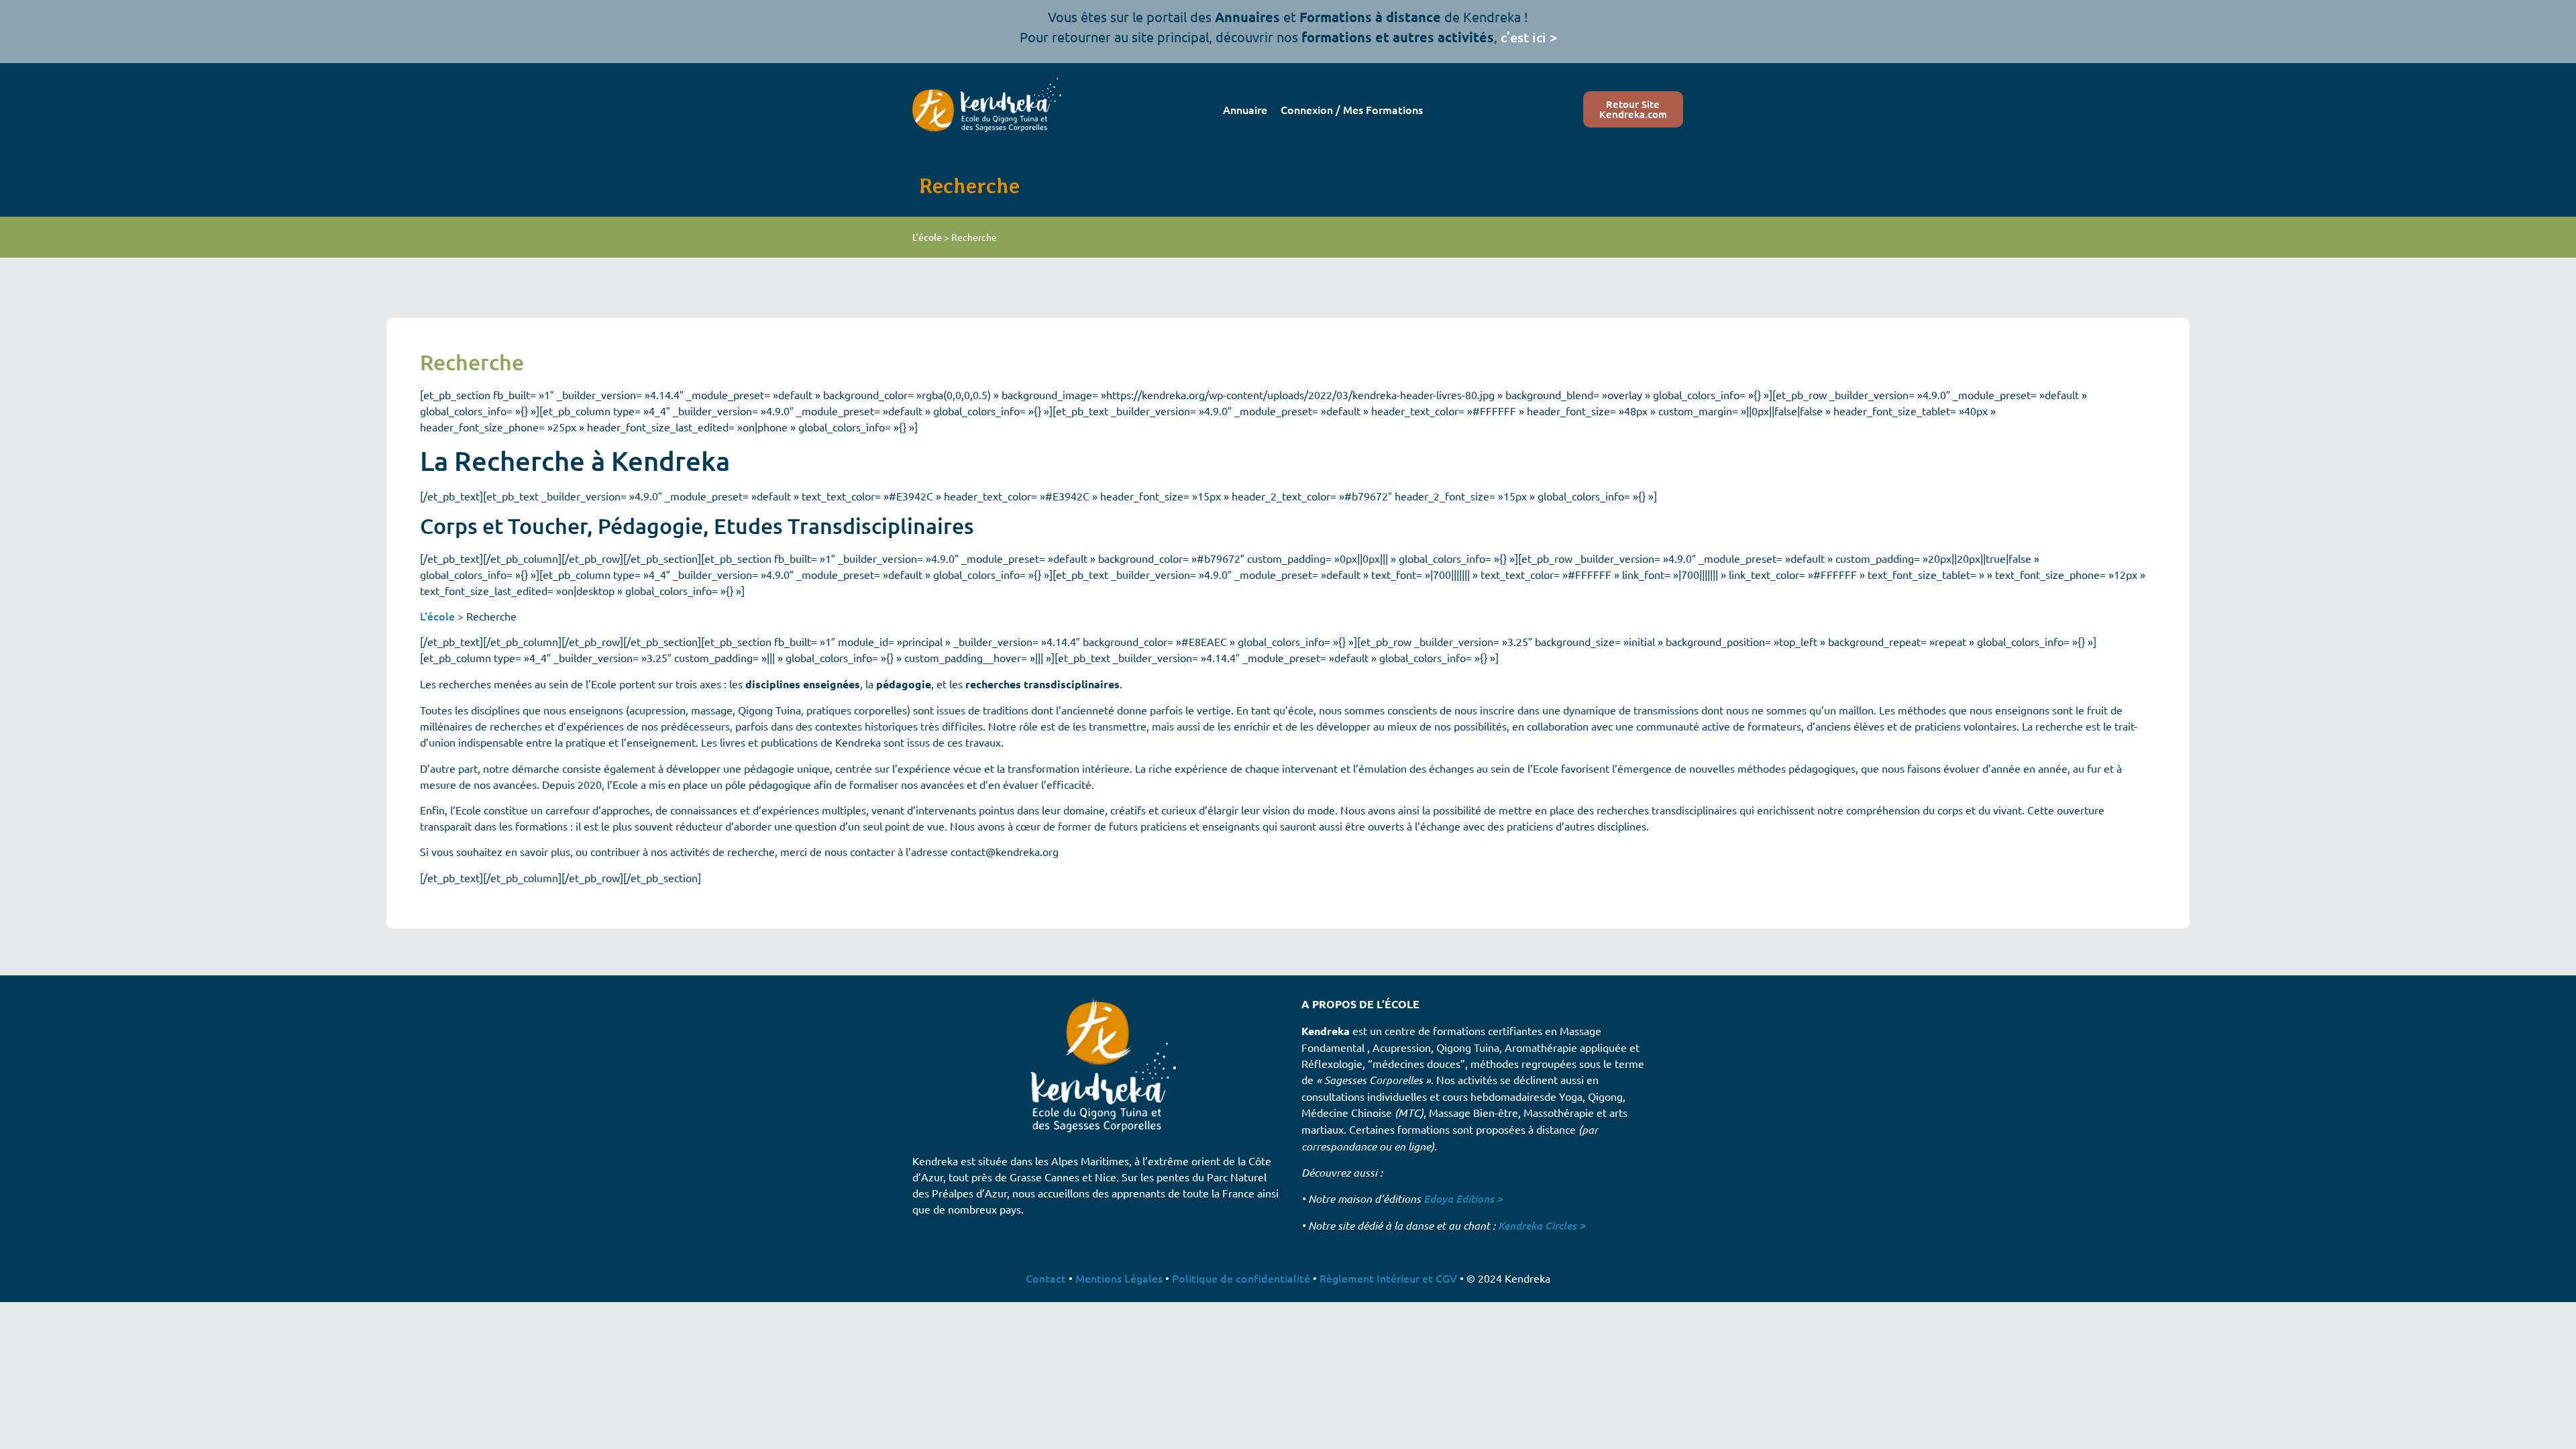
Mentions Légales (1119, 1278)
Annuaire (1245, 109)
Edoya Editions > (1463, 1198)
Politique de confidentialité (1241, 1278)
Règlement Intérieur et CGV (1388, 1278)
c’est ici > (1529, 37)
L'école (927, 237)
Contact (1046, 1278)
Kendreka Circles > (1542, 1225)
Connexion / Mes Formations (1352, 109)
